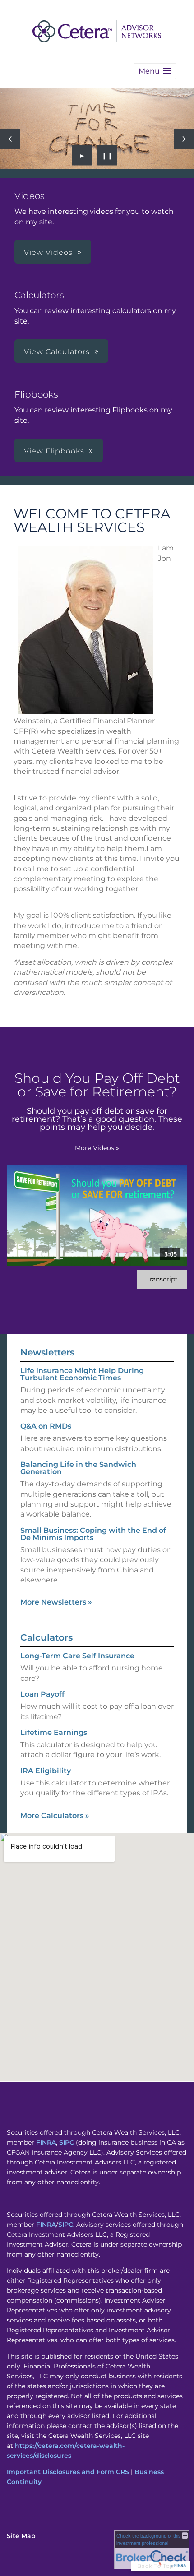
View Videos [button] (48, 252)
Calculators (46, 1637)
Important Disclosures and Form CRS (68, 2472)
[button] (155, 71)
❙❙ (107, 155)
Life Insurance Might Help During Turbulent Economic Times (82, 1374)
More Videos (97, 1148)
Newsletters (47, 1352)
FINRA (46, 2142)
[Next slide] (184, 139)
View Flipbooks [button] (54, 451)
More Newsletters (56, 1602)
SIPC (67, 2142)
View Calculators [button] (57, 352)
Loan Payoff (42, 1694)
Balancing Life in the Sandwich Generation (78, 1468)
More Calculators (55, 1815)
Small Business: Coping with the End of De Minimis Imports (93, 1534)
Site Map (21, 2536)
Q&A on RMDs (46, 1426)
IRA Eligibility (46, 1771)
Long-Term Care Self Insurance (77, 1656)
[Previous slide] (10, 139)
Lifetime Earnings (54, 1732)
